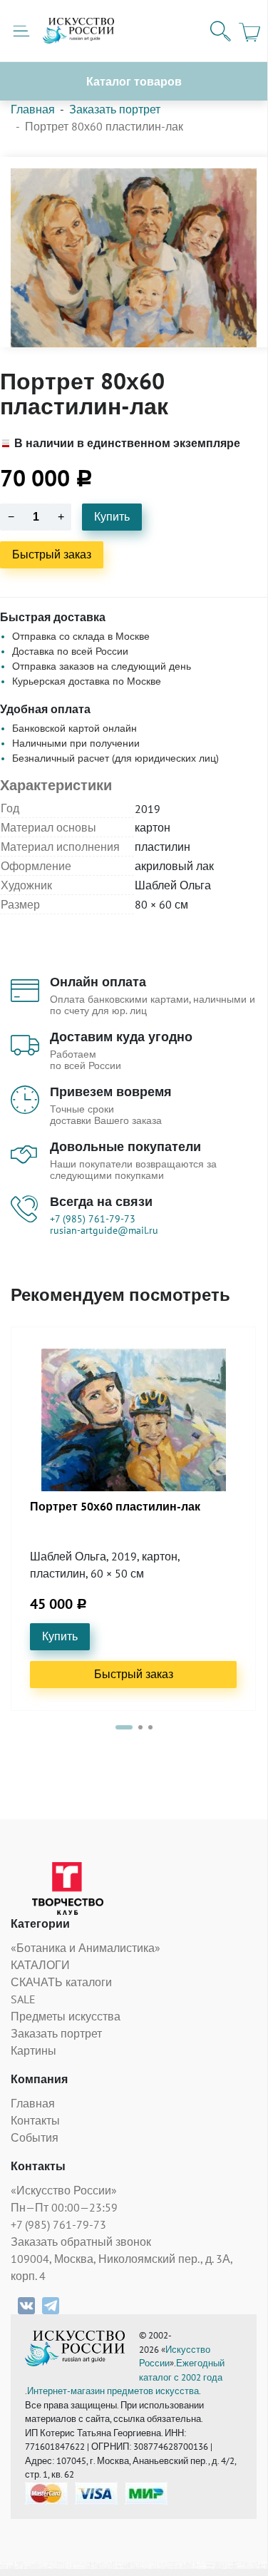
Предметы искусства (66, 2016)
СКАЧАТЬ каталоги (61, 1982)
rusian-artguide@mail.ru (104, 1230)
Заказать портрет (115, 109)
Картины (33, 2050)
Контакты (35, 2120)
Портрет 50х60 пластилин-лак (115, 1507)
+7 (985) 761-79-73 (93, 1219)
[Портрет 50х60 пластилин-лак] (134, 1420)
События (35, 2137)
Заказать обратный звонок (81, 2242)
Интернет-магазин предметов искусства (113, 2391)
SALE (23, 1999)
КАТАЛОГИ (40, 1965)
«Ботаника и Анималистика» (86, 1948)
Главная (33, 109)
